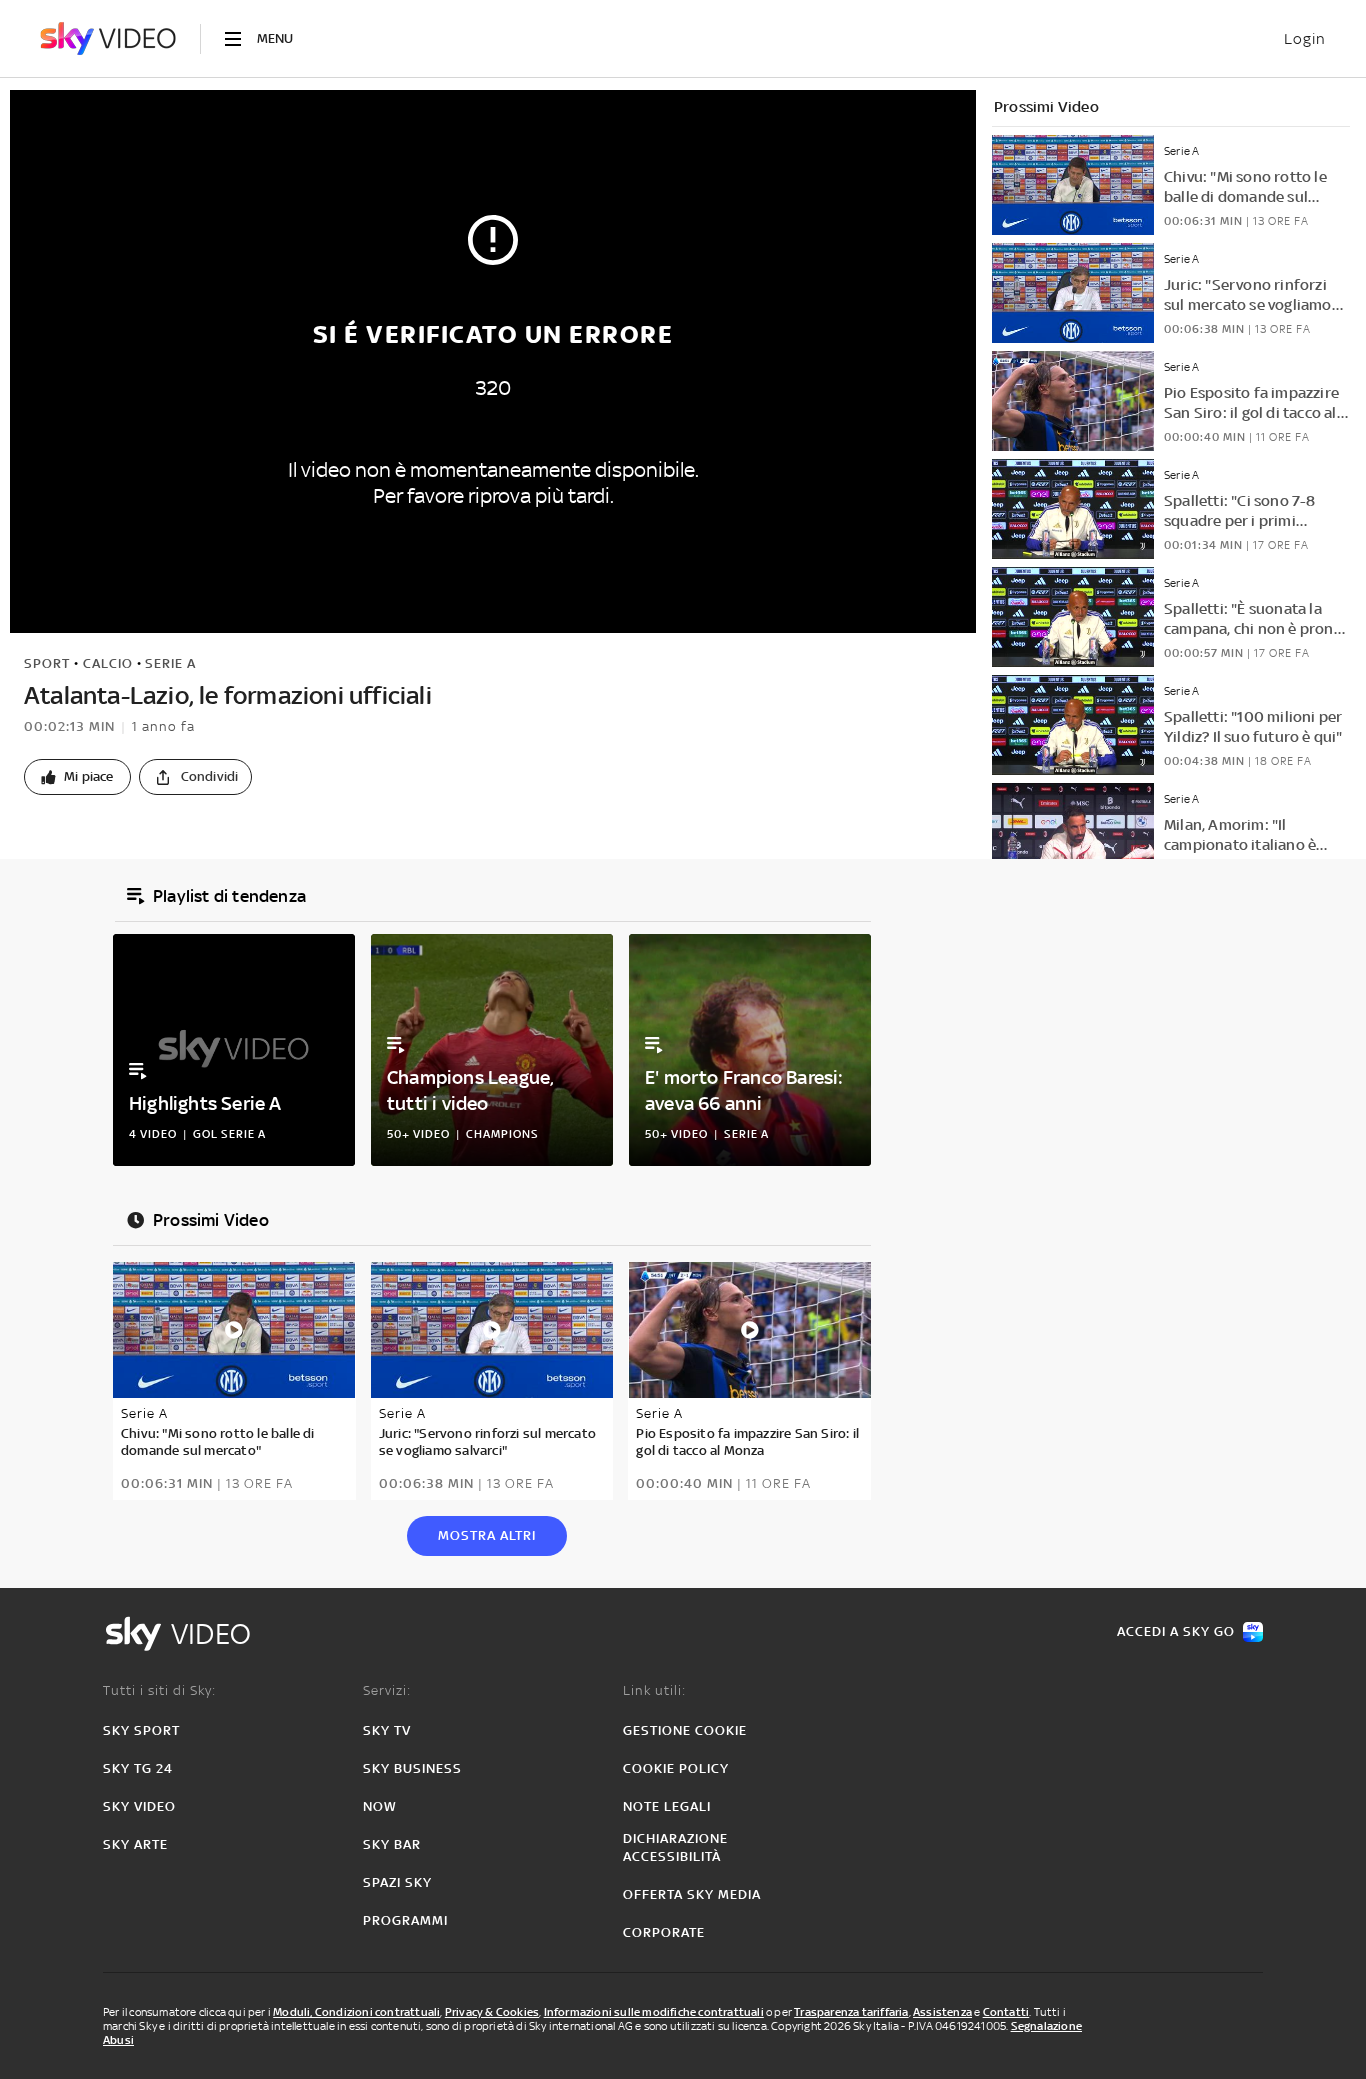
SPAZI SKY (397, 1882)
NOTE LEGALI (667, 1806)
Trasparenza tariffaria (851, 2012)
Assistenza (942, 2012)
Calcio (108, 663)
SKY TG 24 (138, 1768)
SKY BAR (392, 1844)
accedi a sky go (1176, 1631)
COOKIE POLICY (676, 1768)
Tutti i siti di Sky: (159, 1690)
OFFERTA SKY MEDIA (692, 1894)
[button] (77, 777)
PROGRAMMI (405, 1920)
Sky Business (412, 1768)
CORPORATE (664, 1932)
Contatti (1006, 2012)
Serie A (170, 663)
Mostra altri (487, 1535)
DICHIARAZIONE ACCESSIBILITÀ (675, 1847)
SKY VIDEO (139, 1806)
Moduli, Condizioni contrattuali (356, 2012)
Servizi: (387, 1690)
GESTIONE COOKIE (685, 1730)
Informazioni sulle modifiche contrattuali (654, 2012)
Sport (47, 663)
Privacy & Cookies (492, 2012)
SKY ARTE (135, 1844)
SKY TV (387, 1730)
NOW (380, 1806)
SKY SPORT (141, 1730)
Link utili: (654, 1690)
